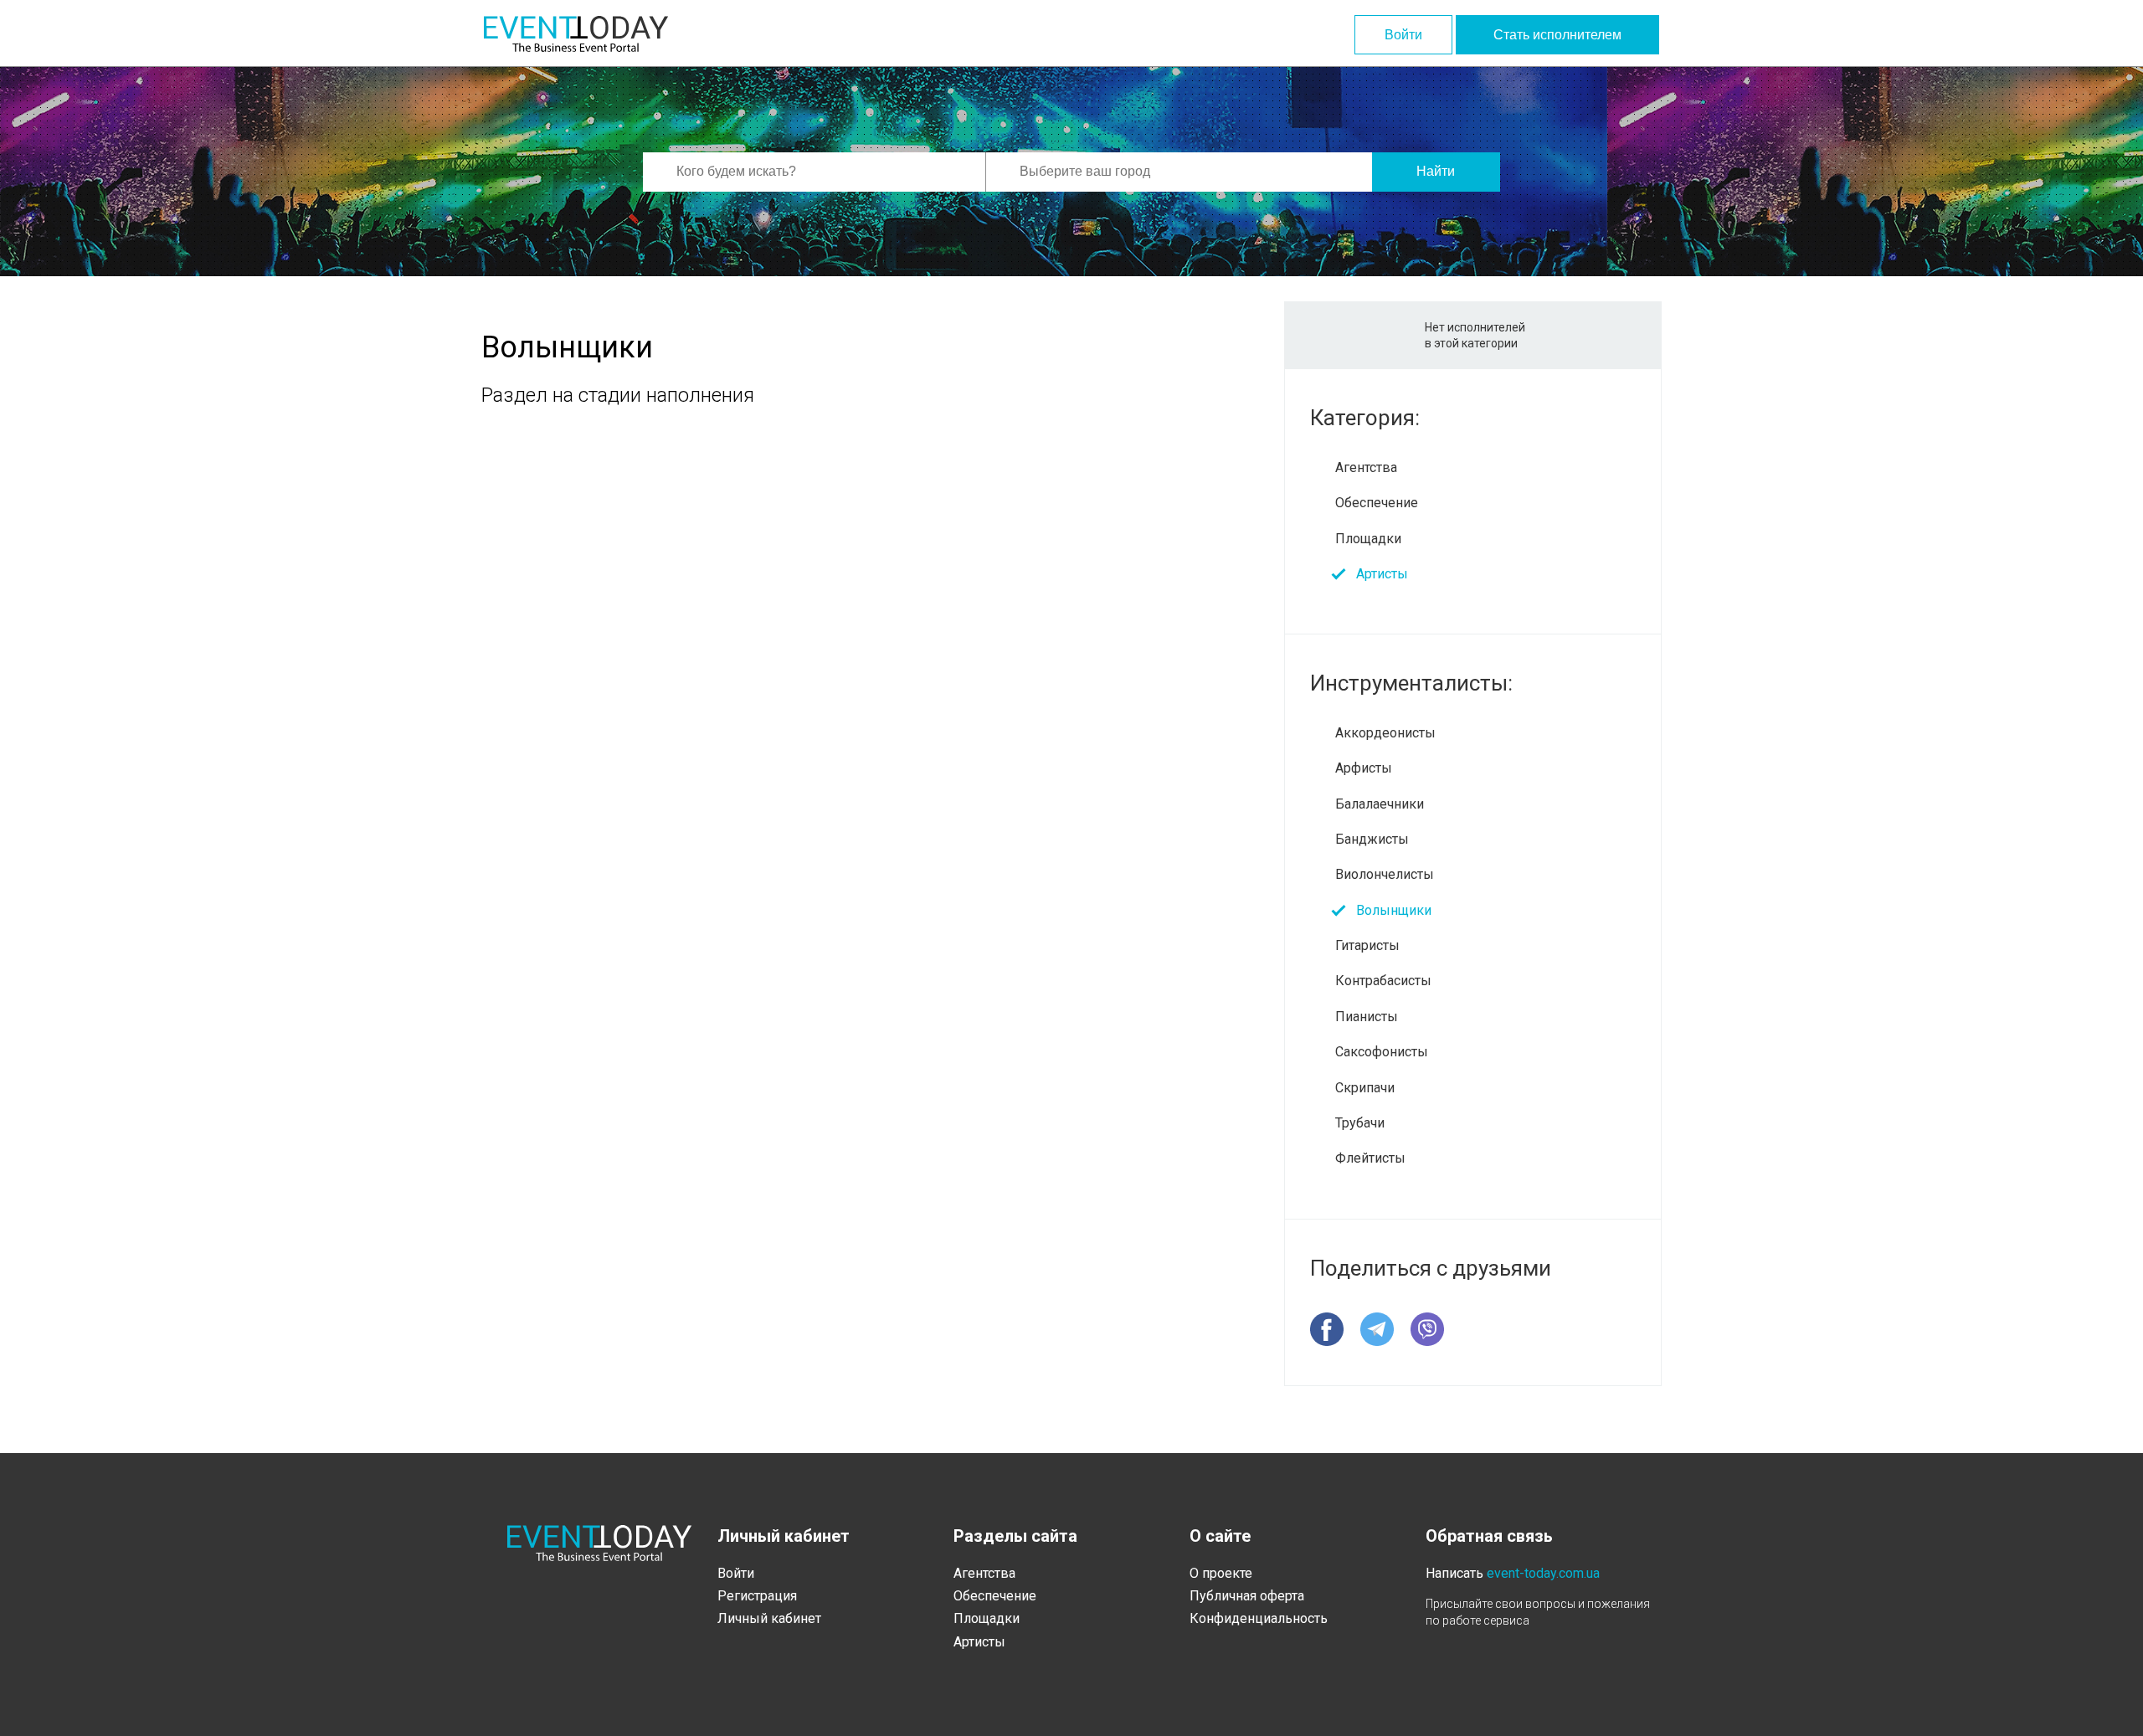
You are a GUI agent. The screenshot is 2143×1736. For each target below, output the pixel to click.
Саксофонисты (1382, 1052)
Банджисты (1372, 839)
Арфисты (1364, 768)
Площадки (1368, 539)
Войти (1403, 35)
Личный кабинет (769, 1618)
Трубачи (1360, 1123)
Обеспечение (1377, 503)
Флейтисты (1370, 1158)
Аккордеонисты (1385, 733)
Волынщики (1394, 910)
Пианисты (1367, 1017)
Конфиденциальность (1259, 1618)
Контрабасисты (1383, 981)
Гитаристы (1367, 945)
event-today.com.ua (1543, 1573)
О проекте (1221, 1573)
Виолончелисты (1385, 874)
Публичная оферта (1247, 1596)
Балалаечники (1380, 804)
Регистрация (757, 1596)
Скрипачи (1365, 1088)
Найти (1436, 171)
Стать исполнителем (1557, 35)
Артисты (1382, 574)
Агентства (1366, 467)
